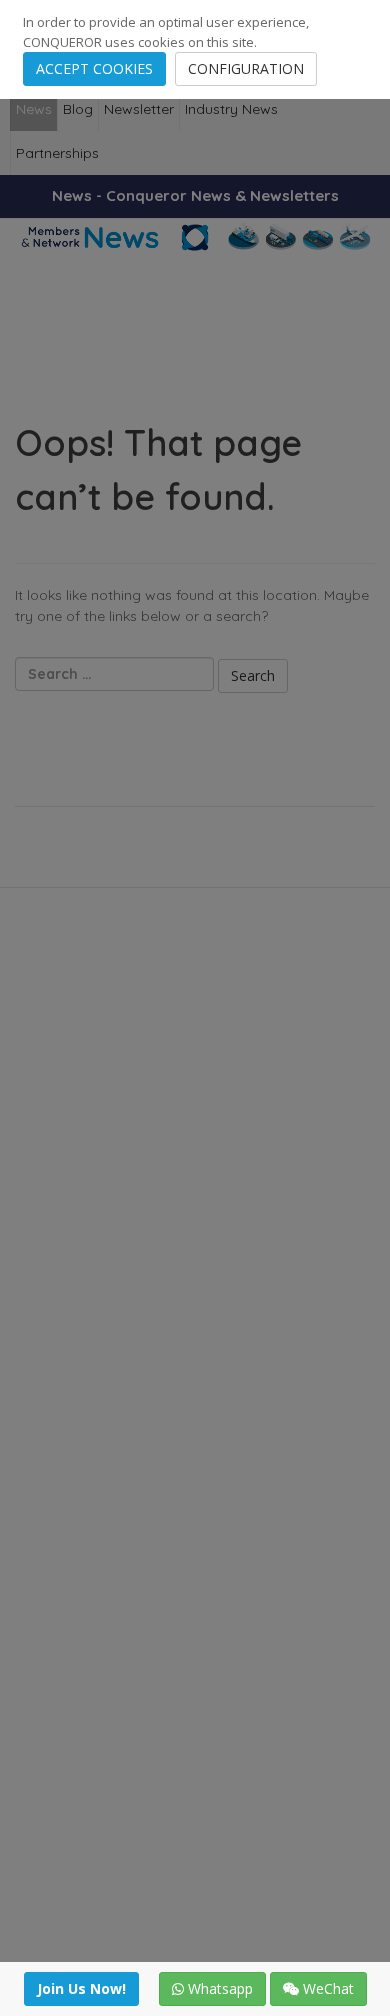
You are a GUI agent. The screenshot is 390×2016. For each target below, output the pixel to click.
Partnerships (57, 153)
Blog (78, 109)
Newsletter (139, 109)
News (34, 109)
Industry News (231, 109)
